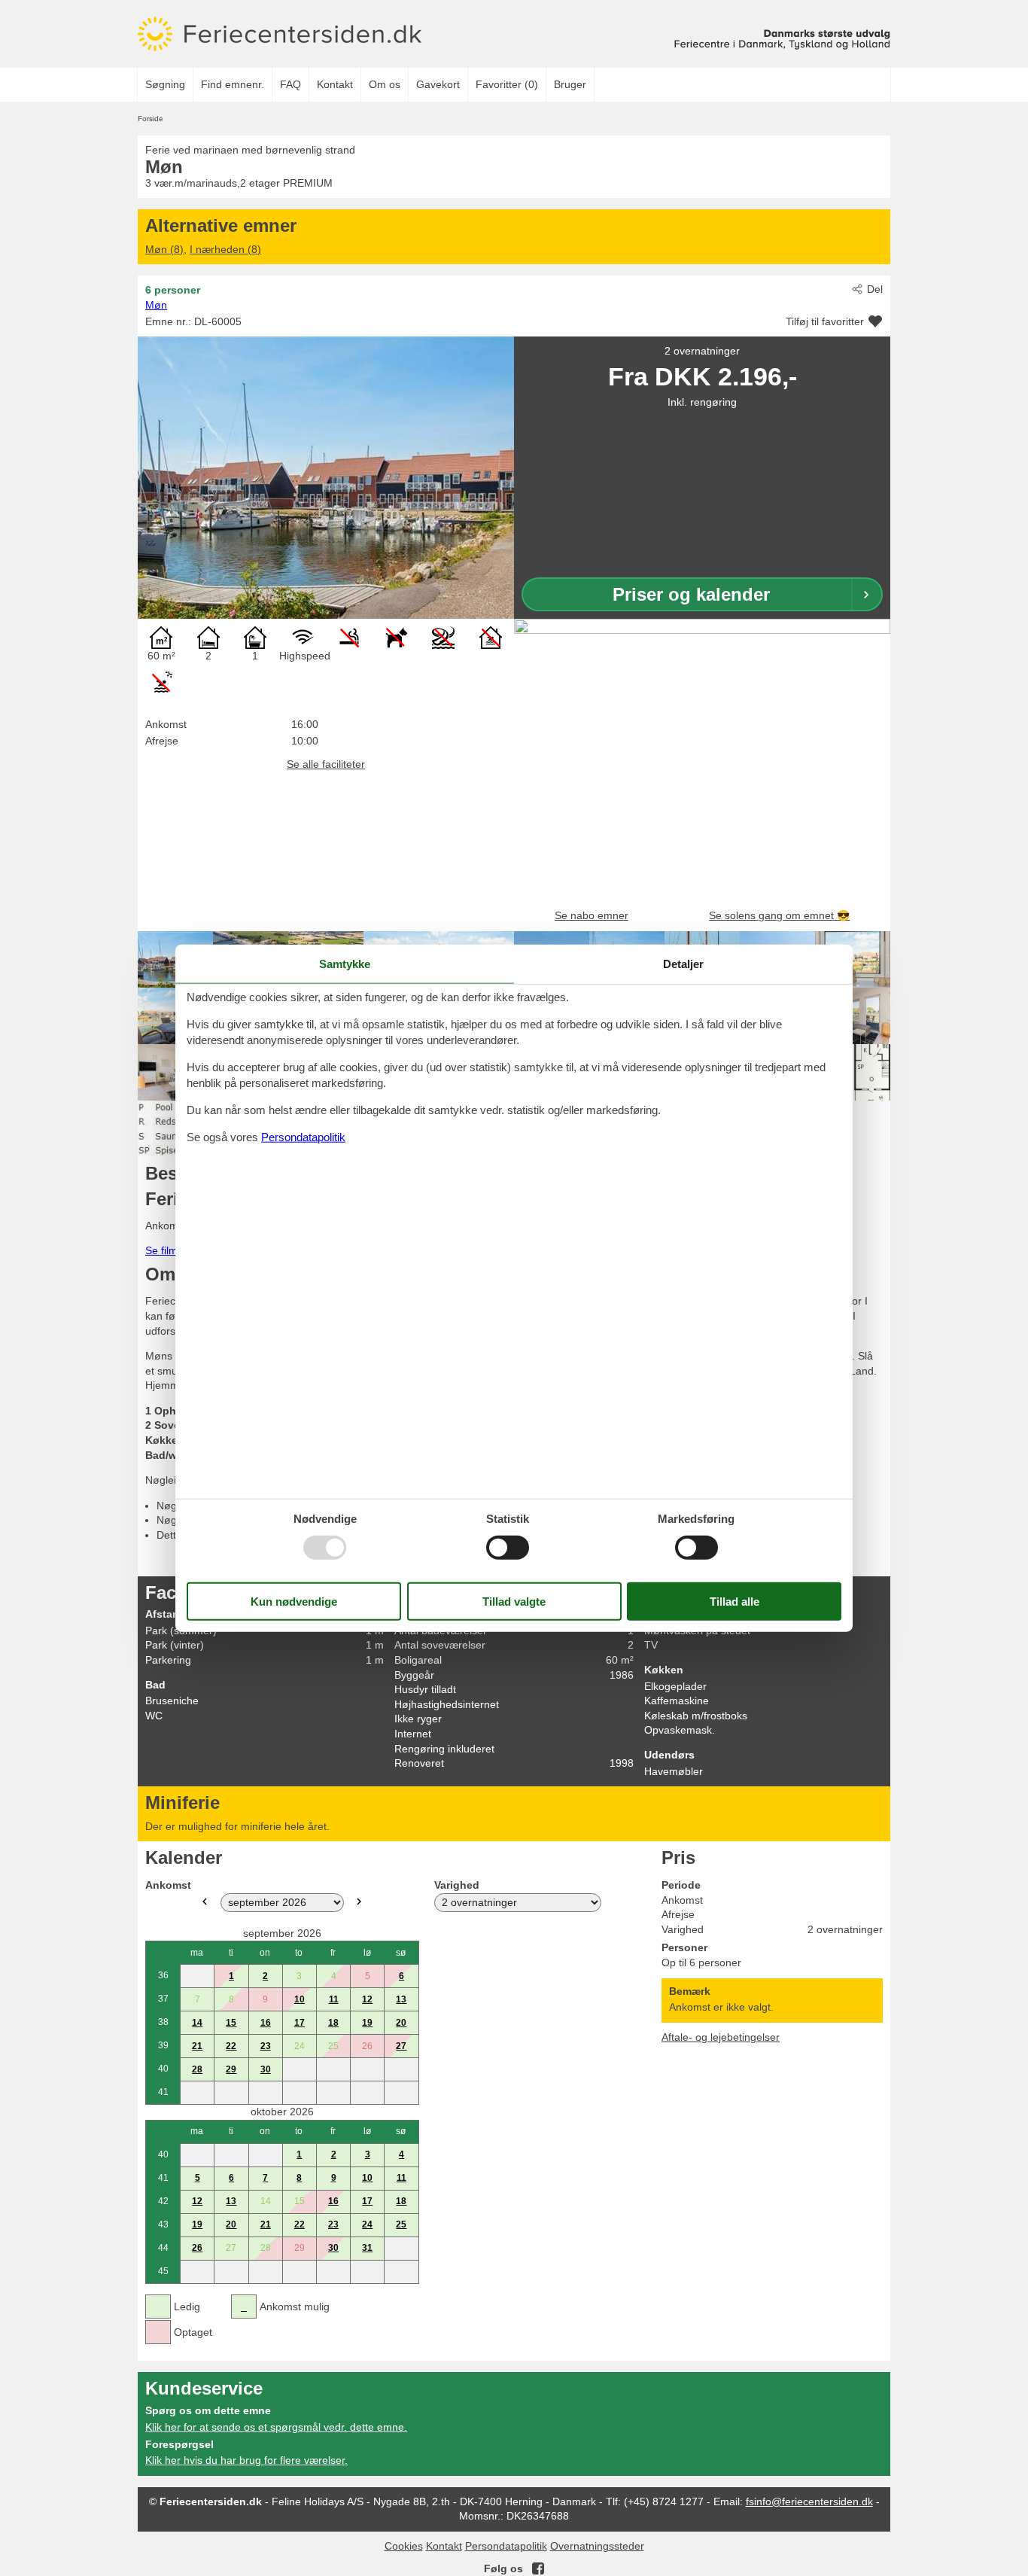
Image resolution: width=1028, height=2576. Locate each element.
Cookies (404, 2546)
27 (401, 2046)
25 (401, 2224)
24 (367, 2224)
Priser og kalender (691, 594)
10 (300, 1999)
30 (266, 2069)
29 (231, 2069)
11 (334, 1999)
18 (333, 2023)
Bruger (570, 84)
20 (401, 2023)
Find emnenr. (233, 84)
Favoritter (507, 84)
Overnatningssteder (597, 2546)
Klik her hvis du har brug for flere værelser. (246, 2460)
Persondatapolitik (506, 2546)
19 (367, 2023)
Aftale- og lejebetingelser (721, 2037)
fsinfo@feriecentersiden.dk (809, 2501)
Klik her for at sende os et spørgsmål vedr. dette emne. (276, 2427)
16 (266, 2023)
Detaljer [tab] (683, 964)
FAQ (290, 84)
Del (875, 289)
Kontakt (335, 84)
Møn (156, 305)
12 (367, 1999)
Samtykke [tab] (345, 964)
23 (266, 2046)
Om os (385, 84)
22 (231, 2046)
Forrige (205, 1902)
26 (197, 2248)
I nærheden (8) (225, 249)
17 (300, 2023)
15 (231, 2023)
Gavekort (438, 84)
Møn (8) (164, 249)
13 (401, 1999)
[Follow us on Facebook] (538, 2568)
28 (197, 2069)
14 (197, 2023)
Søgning (165, 84)
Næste (359, 1902)
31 (367, 2248)
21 (197, 2046)
